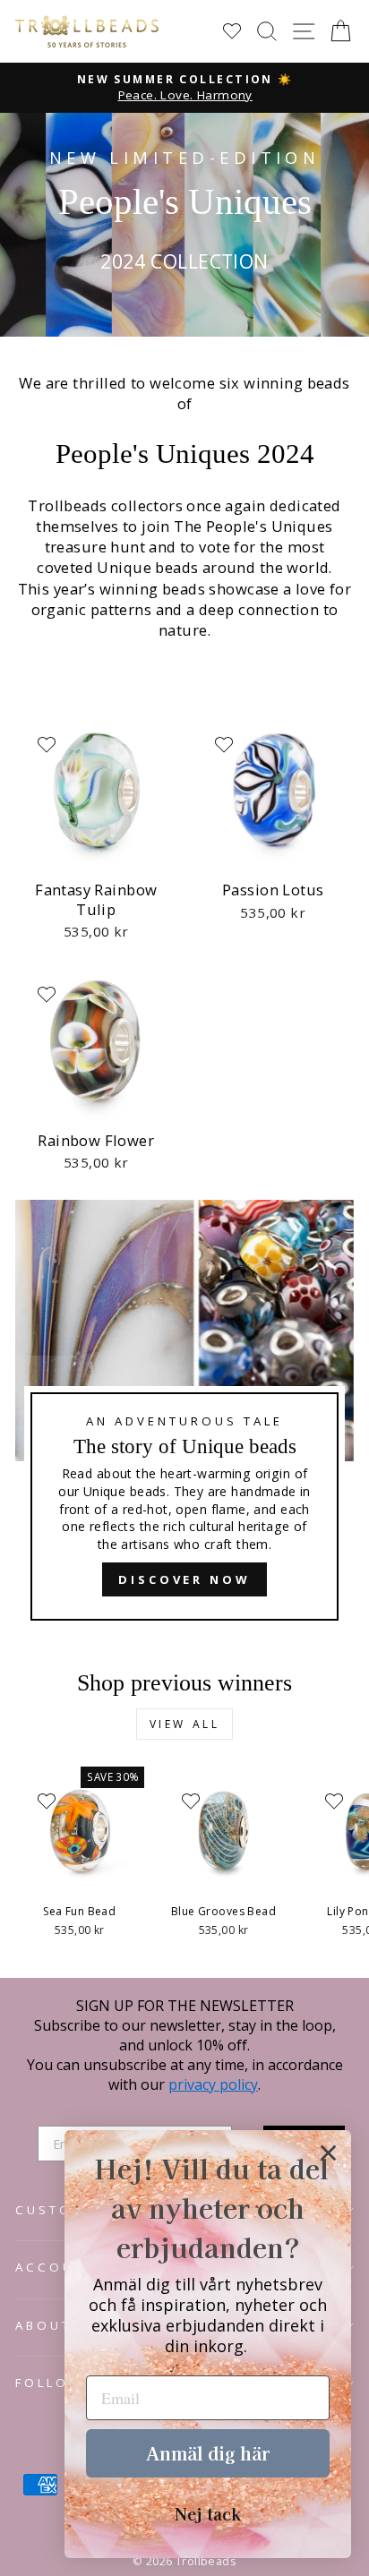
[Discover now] (184, 1418)
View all (185, 1724)
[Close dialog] (328, 2153)
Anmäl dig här (208, 2453)
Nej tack (208, 2513)
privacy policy (213, 2084)
